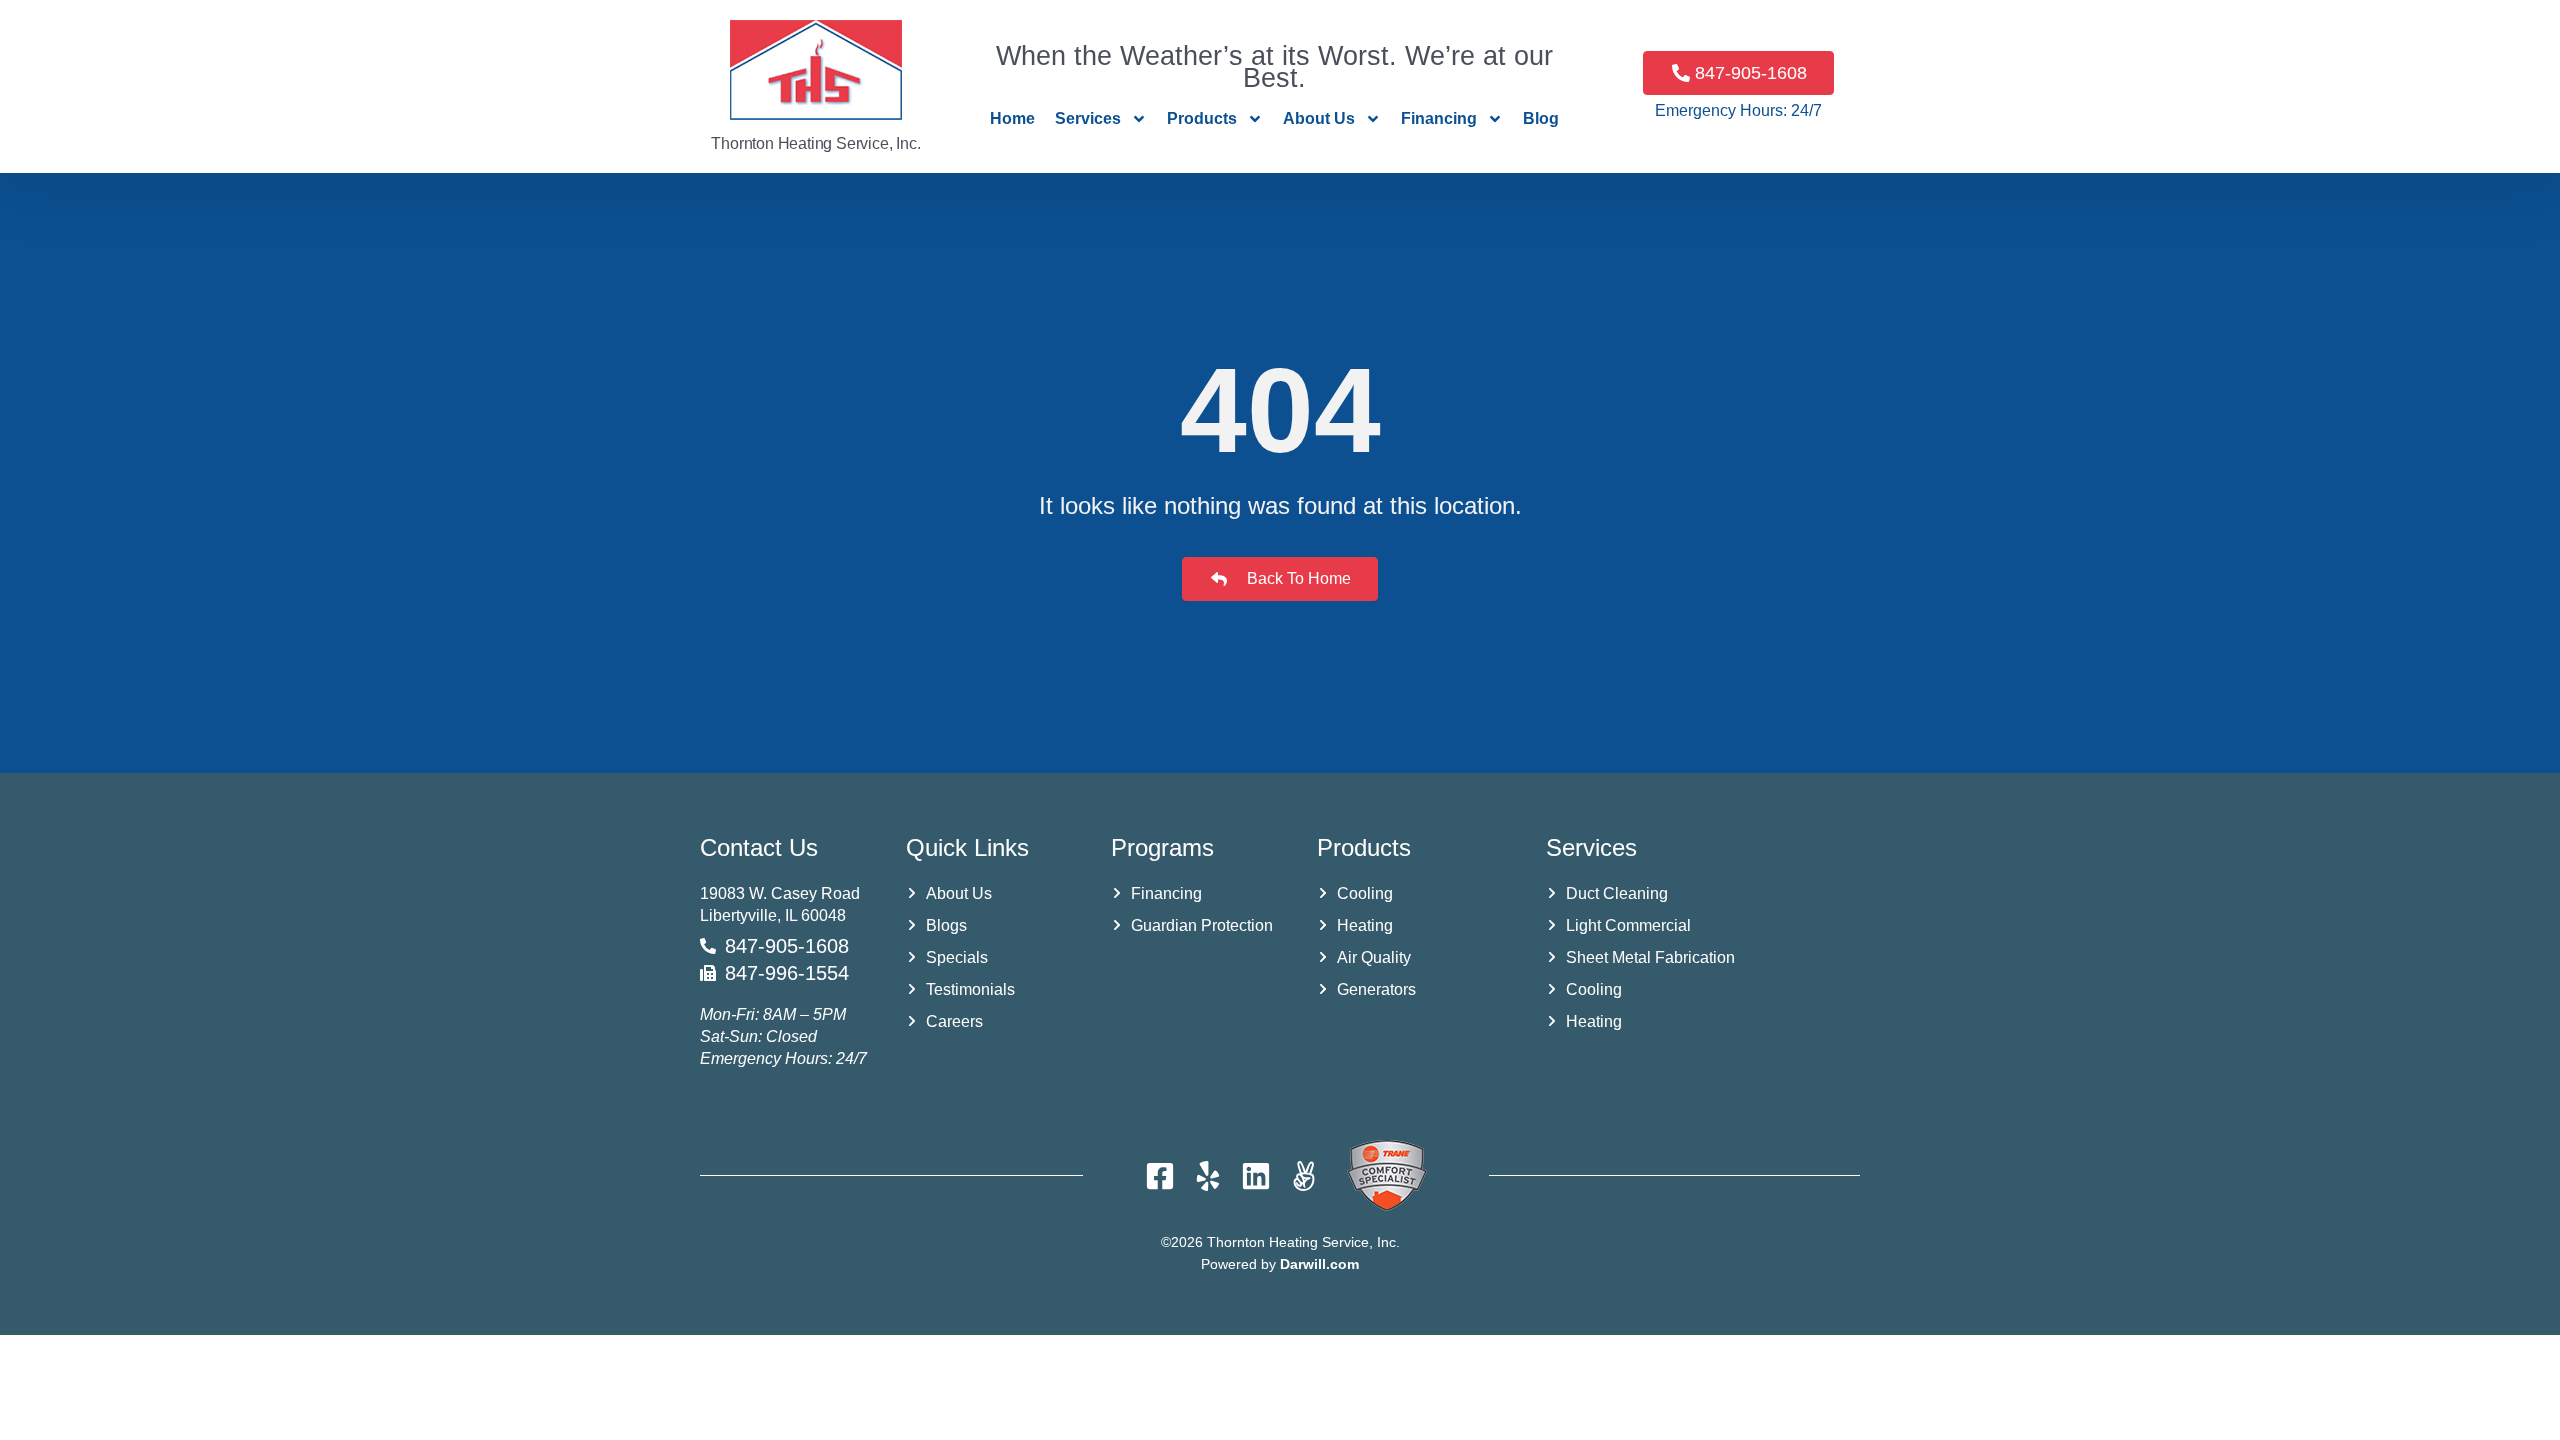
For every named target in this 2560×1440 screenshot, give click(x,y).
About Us (1319, 118)
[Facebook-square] (1160, 1176)
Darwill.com (1319, 1264)
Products (1202, 118)
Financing (1439, 118)
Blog (1541, 118)
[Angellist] (1304, 1176)
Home (1012, 118)
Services (1088, 118)
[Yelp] (1208, 1176)
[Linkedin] (1256, 1176)
